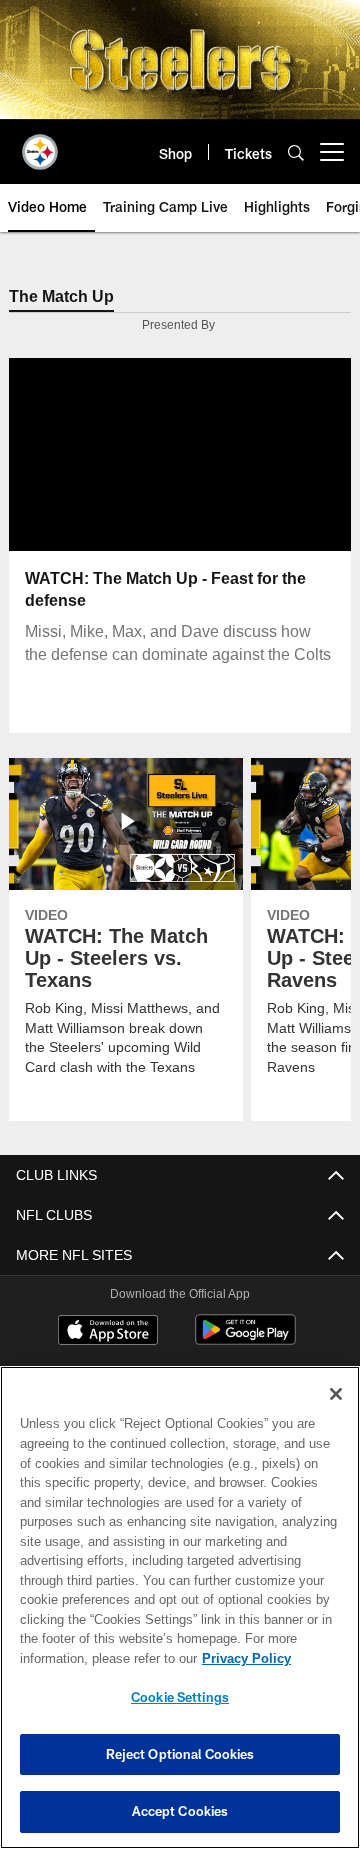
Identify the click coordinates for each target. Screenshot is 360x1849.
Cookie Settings (180, 1697)
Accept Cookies (180, 1811)
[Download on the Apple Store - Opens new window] (108, 1333)
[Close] (336, 1394)
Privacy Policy (87, 1658)
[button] (116, 456)
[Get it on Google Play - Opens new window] (245, 1340)
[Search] (296, 152)
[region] (180, 1607)
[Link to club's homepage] (40, 144)
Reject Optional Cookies (180, 1754)
